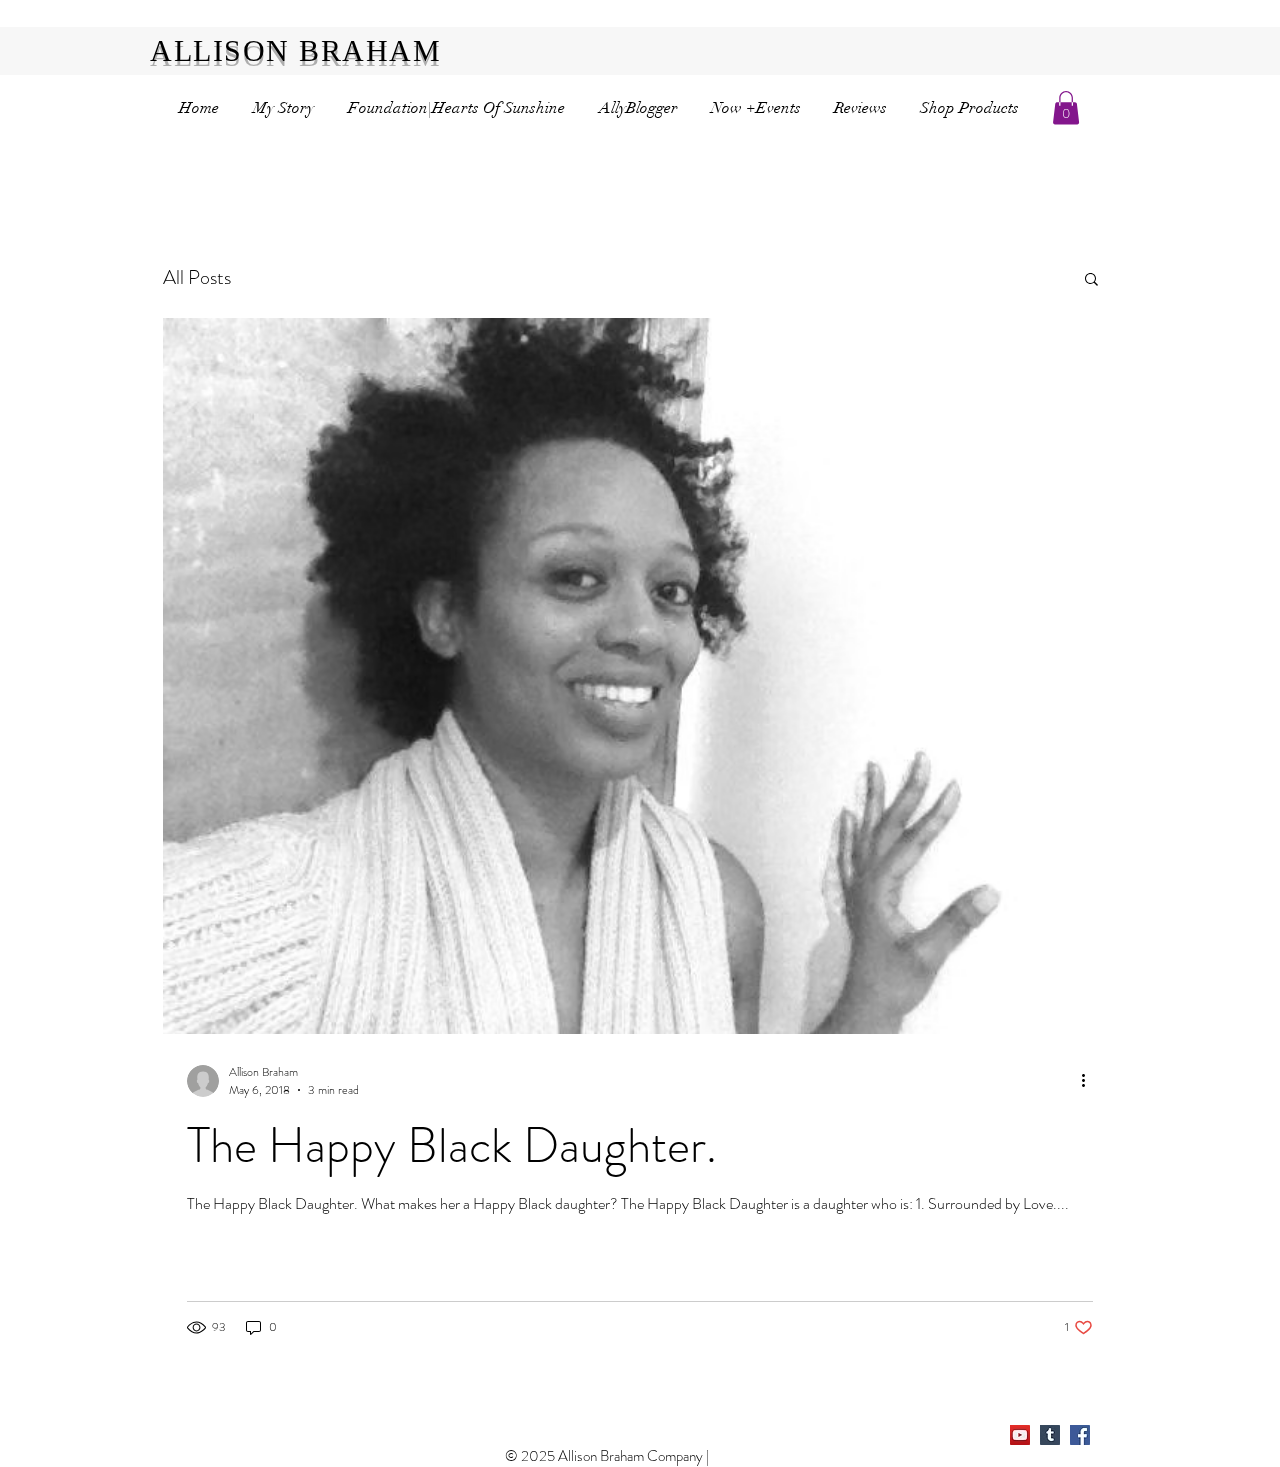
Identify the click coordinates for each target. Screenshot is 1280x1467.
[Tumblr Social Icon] (1050, 1435)
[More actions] (1090, 1081)
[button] (1066, 107)
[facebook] (1080, 1435)
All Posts (197, 277)
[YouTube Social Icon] (1020, 1435)
